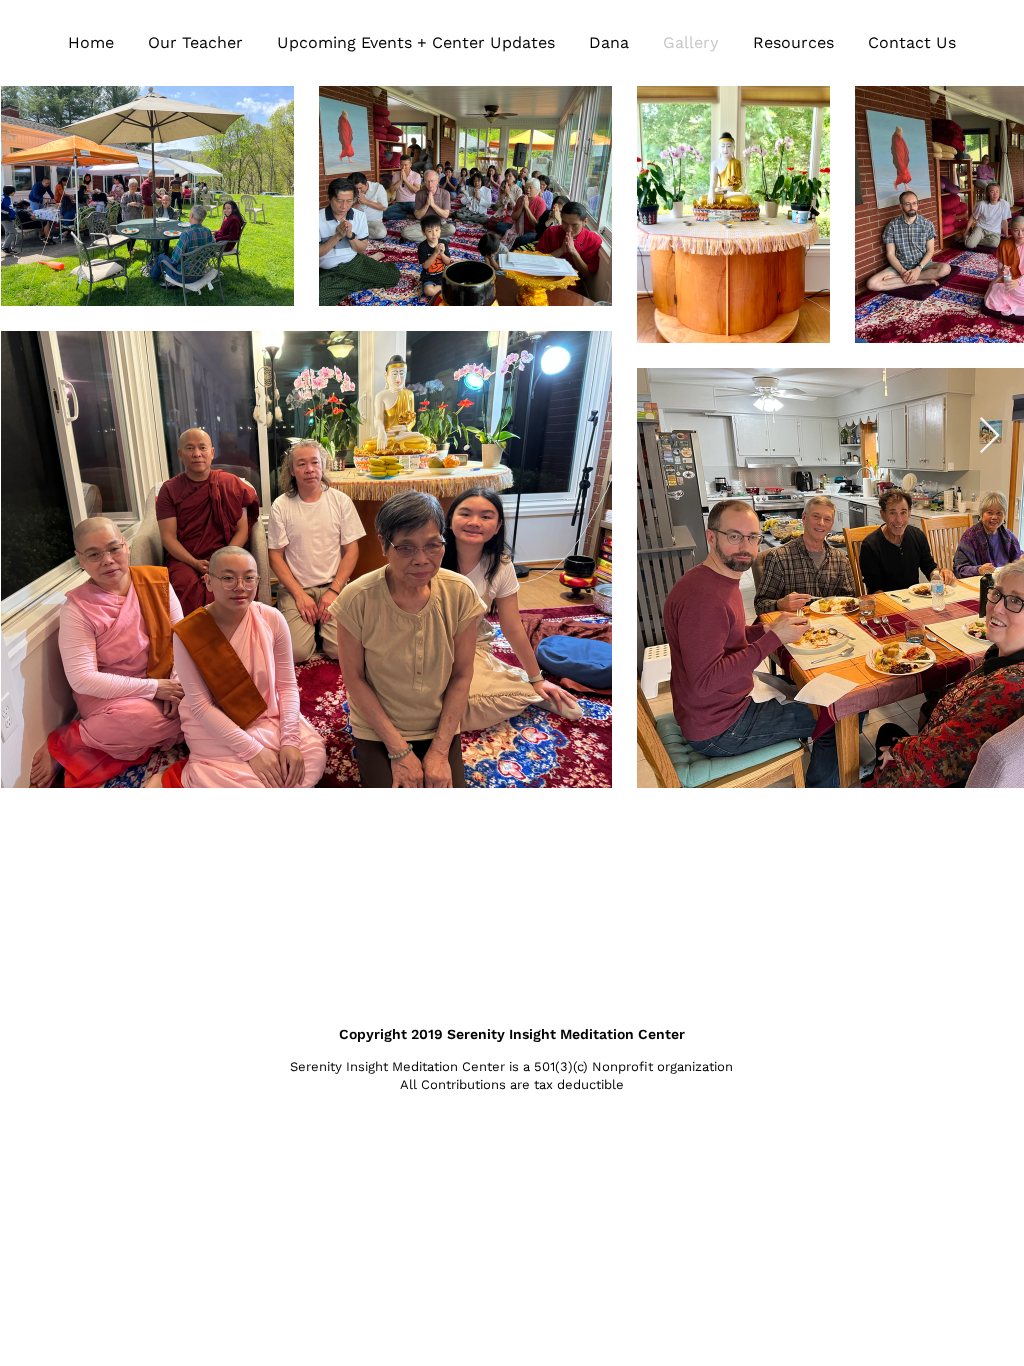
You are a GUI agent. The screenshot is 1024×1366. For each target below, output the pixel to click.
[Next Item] (989, 436)
